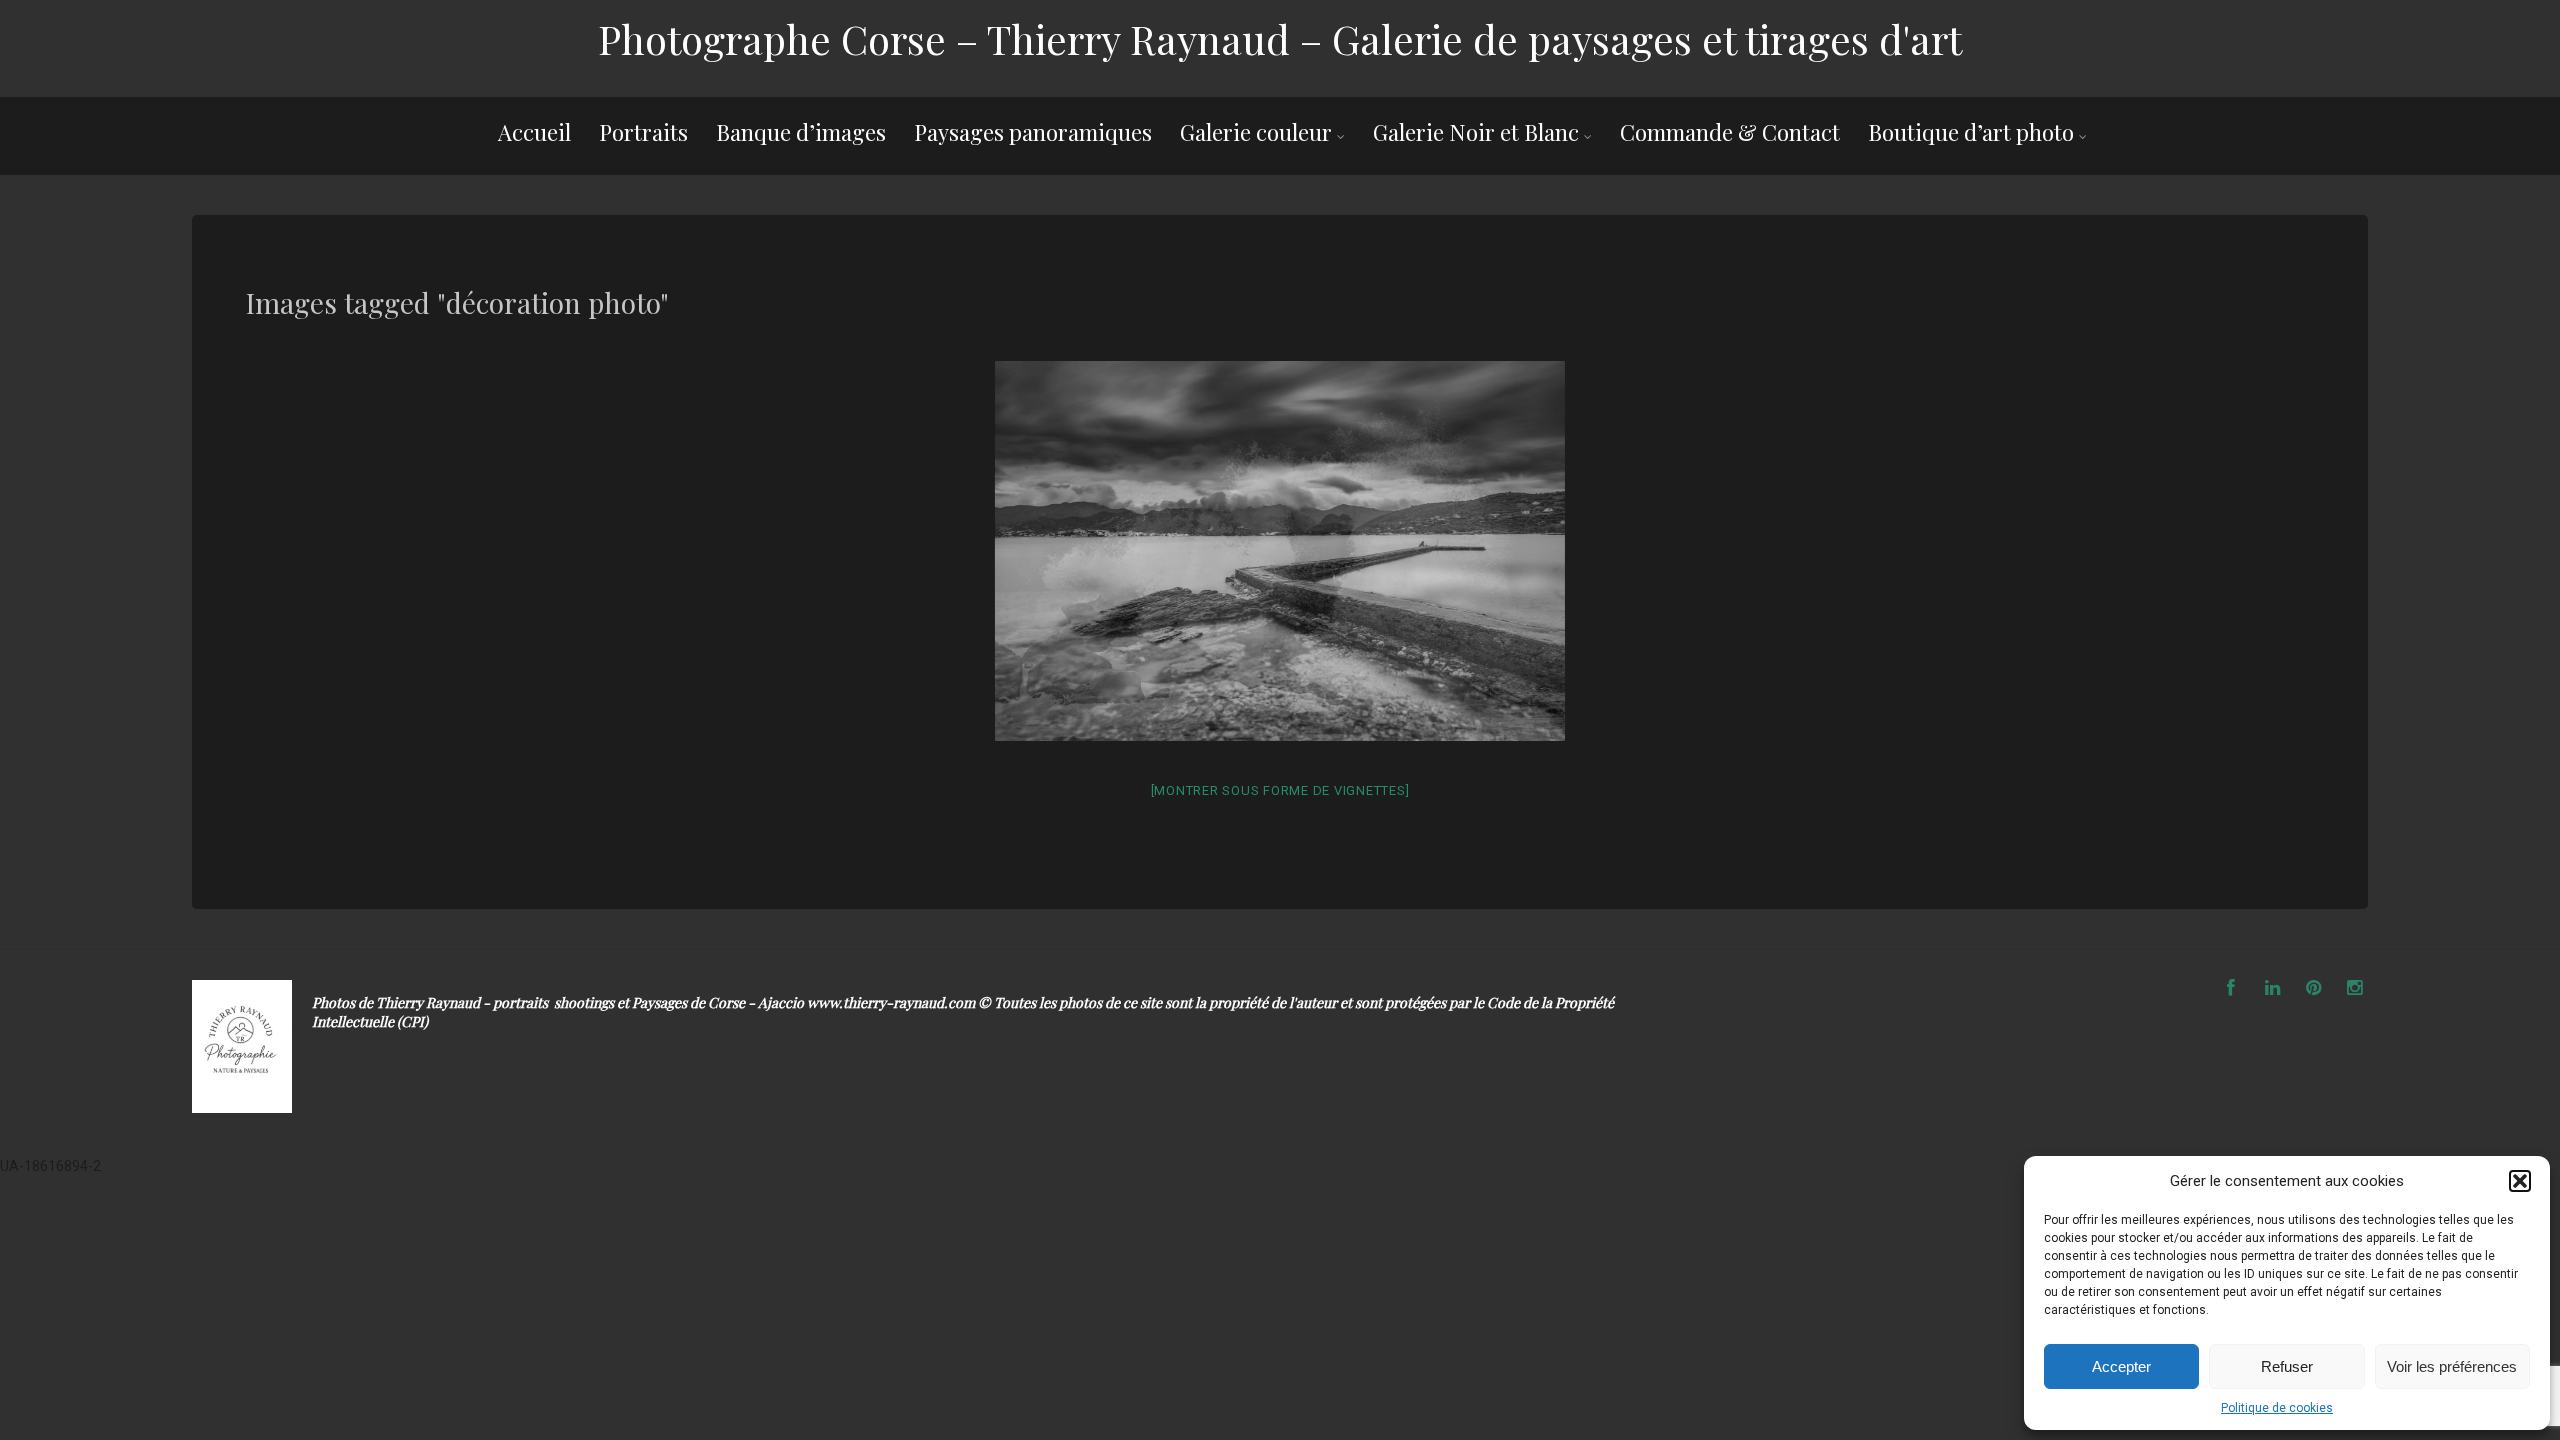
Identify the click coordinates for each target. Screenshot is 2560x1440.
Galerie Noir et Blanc (1476, 132)
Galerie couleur (1256, 132)
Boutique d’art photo (1971, 132)
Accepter (2121, 1366)
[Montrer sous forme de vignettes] (1280, 790)
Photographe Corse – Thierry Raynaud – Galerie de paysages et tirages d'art (1280, 38)
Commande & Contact (1730, 132)
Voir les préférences (2452, 1366)
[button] (2520, 1181)
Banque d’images (801, 132)
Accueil (534, 132)
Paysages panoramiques (1033, 132)
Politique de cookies (2277, 1408)
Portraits (643, 132)
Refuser (2287, 1366)
